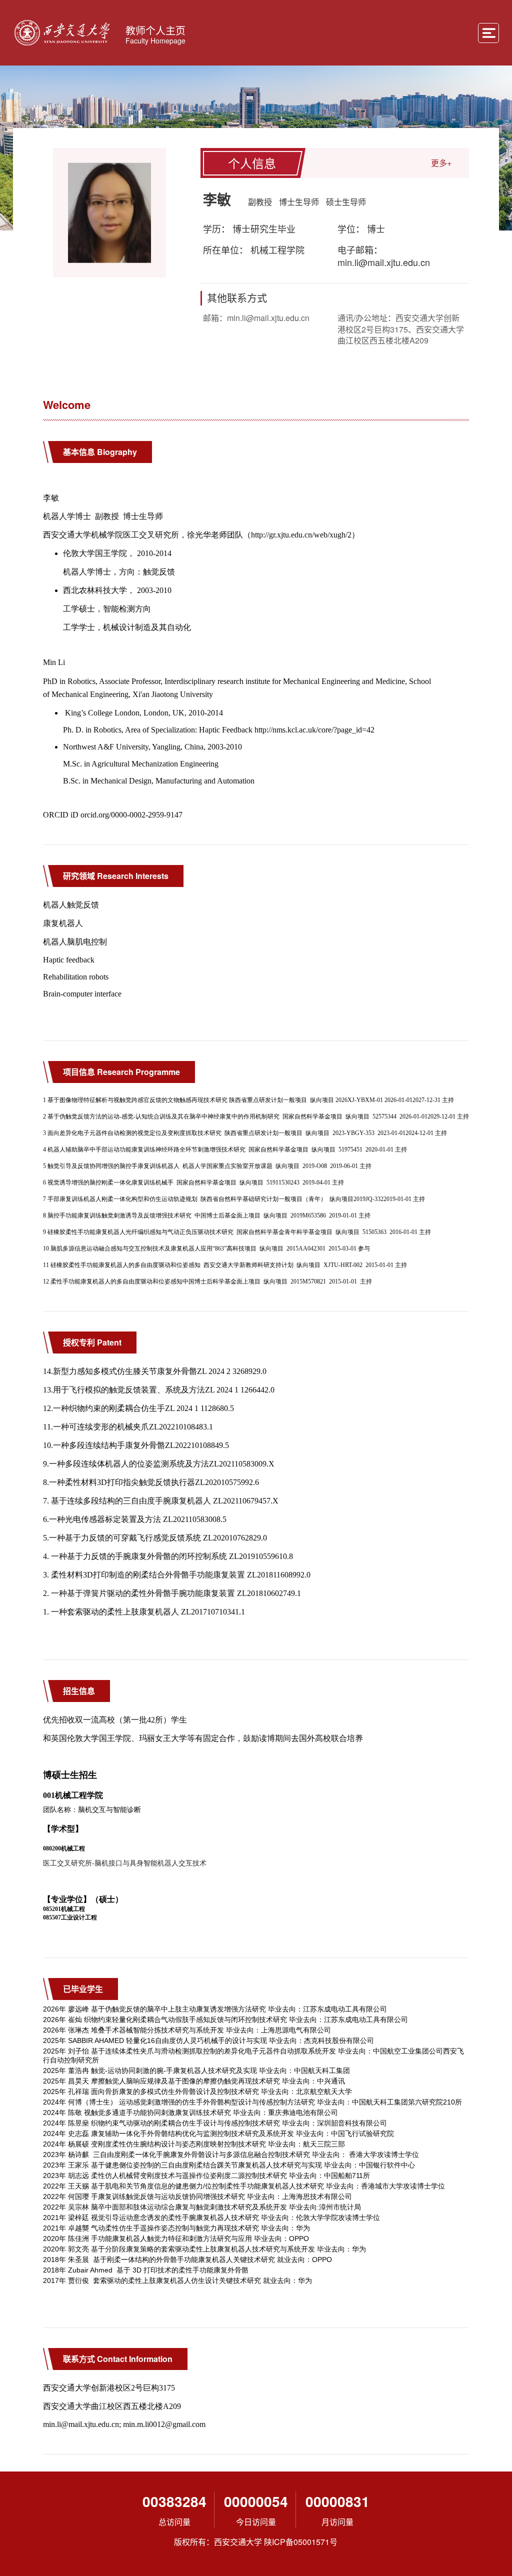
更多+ (441, 163)
